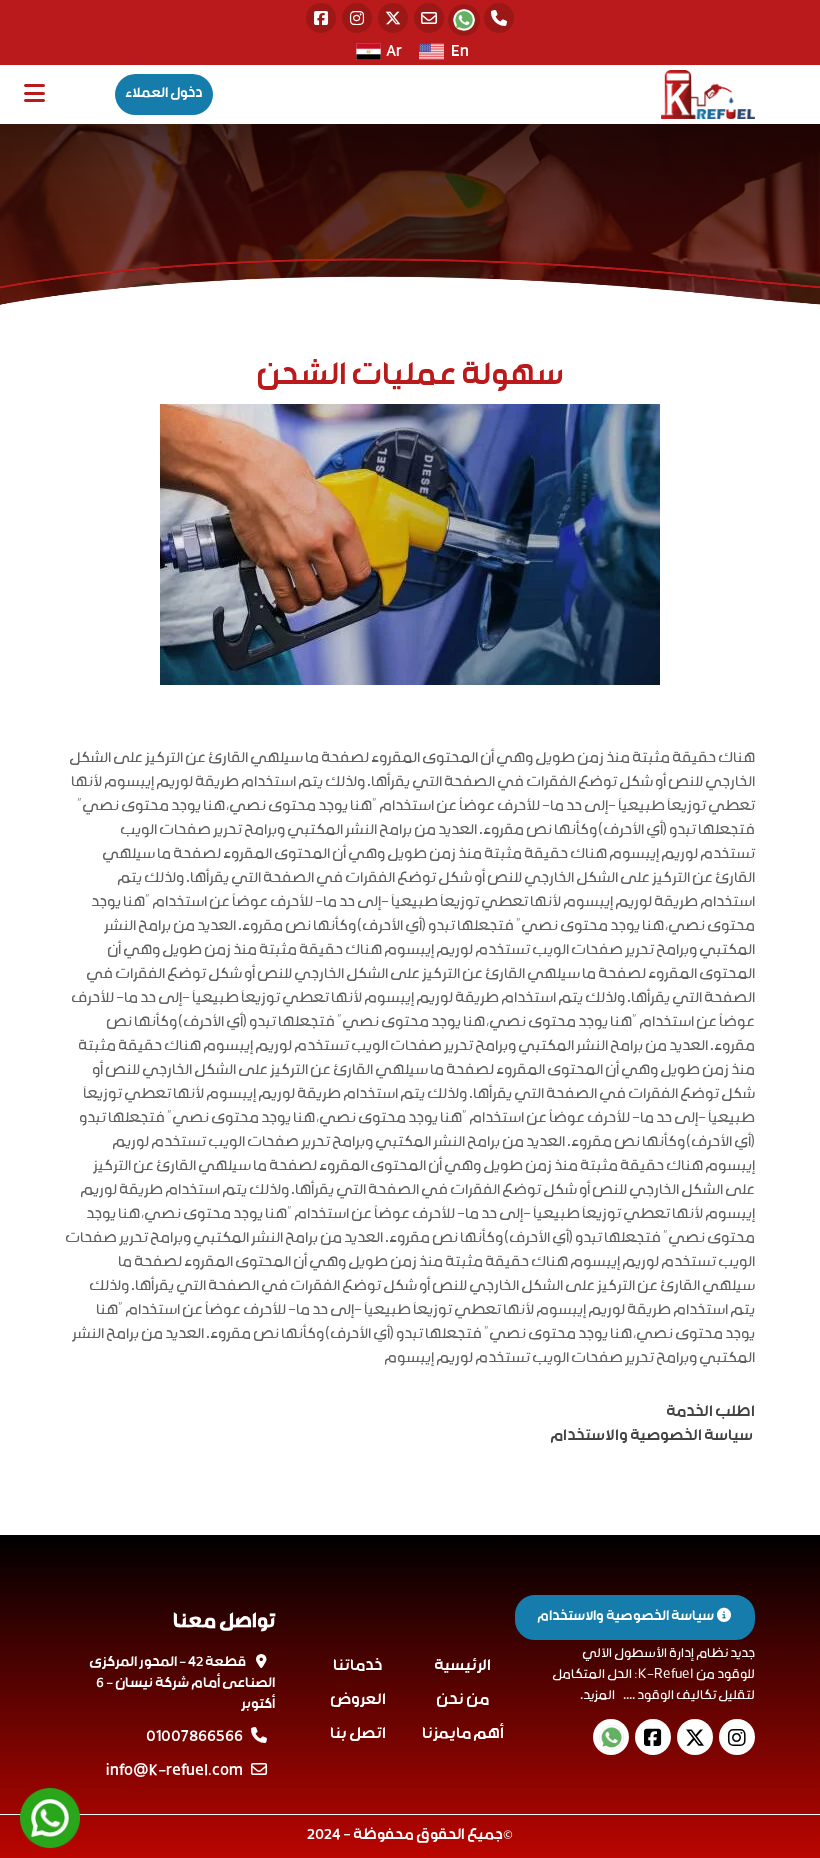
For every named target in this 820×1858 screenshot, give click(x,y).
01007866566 (194, 1738)
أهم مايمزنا (463, 1734)
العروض (358, 1700)
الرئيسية (462, 1666)
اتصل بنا (358, 1734)
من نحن (462, 1700)
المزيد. (597, 1696)
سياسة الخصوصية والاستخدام (626, 1617)
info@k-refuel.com (174, 1772)
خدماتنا (358, 1666)
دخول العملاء (164, 94)
